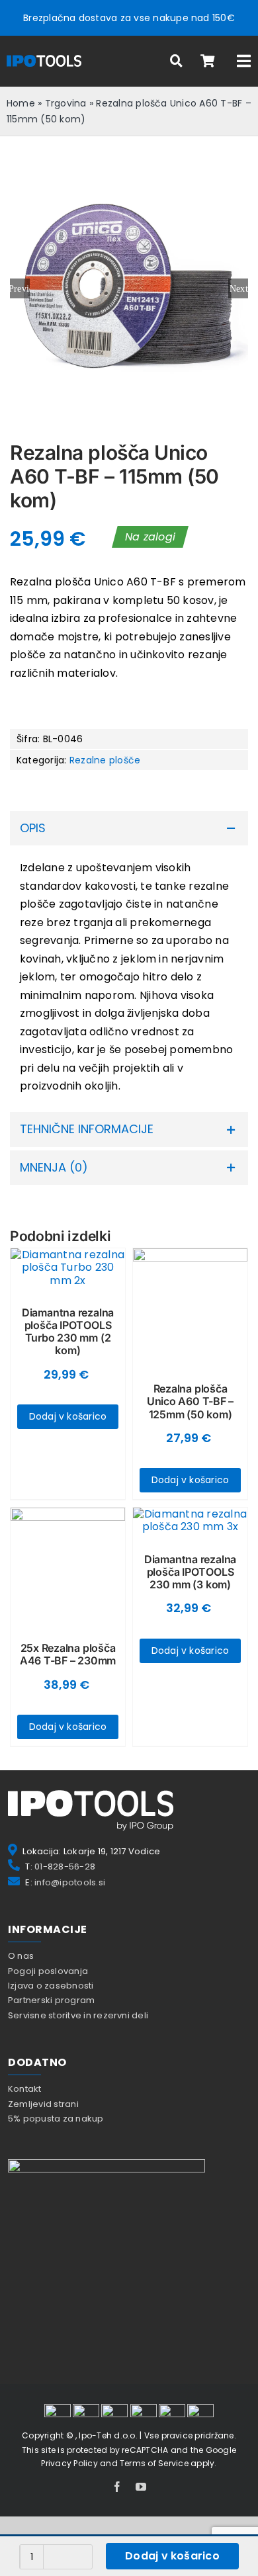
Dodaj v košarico (172, 2556)
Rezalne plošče (105, 760)
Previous (20, 288)
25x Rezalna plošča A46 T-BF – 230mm (68, 1654)
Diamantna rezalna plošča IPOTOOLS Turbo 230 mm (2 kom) (68, 1332)
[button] (129, 829)
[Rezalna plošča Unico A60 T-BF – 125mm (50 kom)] (190, 1306)
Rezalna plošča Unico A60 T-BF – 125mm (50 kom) (190, 1401)
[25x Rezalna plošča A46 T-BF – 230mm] (68, 1565)
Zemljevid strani (43, 2104)
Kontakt (25, 2089)
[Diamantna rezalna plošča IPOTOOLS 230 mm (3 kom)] (190, 1520)
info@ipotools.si (70, 1882)
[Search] (177, 61)
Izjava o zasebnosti (51, 1986)
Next (239, 288)
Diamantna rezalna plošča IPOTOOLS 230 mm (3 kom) (190, 1572)
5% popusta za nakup (56, 2119)
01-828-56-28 (65, 1867)
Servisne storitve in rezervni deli (78, 2015)
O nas (21, 1956)
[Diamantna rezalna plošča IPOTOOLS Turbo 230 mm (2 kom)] (68, 1267)
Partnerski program (51, 2000)
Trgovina (66, 103)
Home (21, 103)
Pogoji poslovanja (48, 1971)
